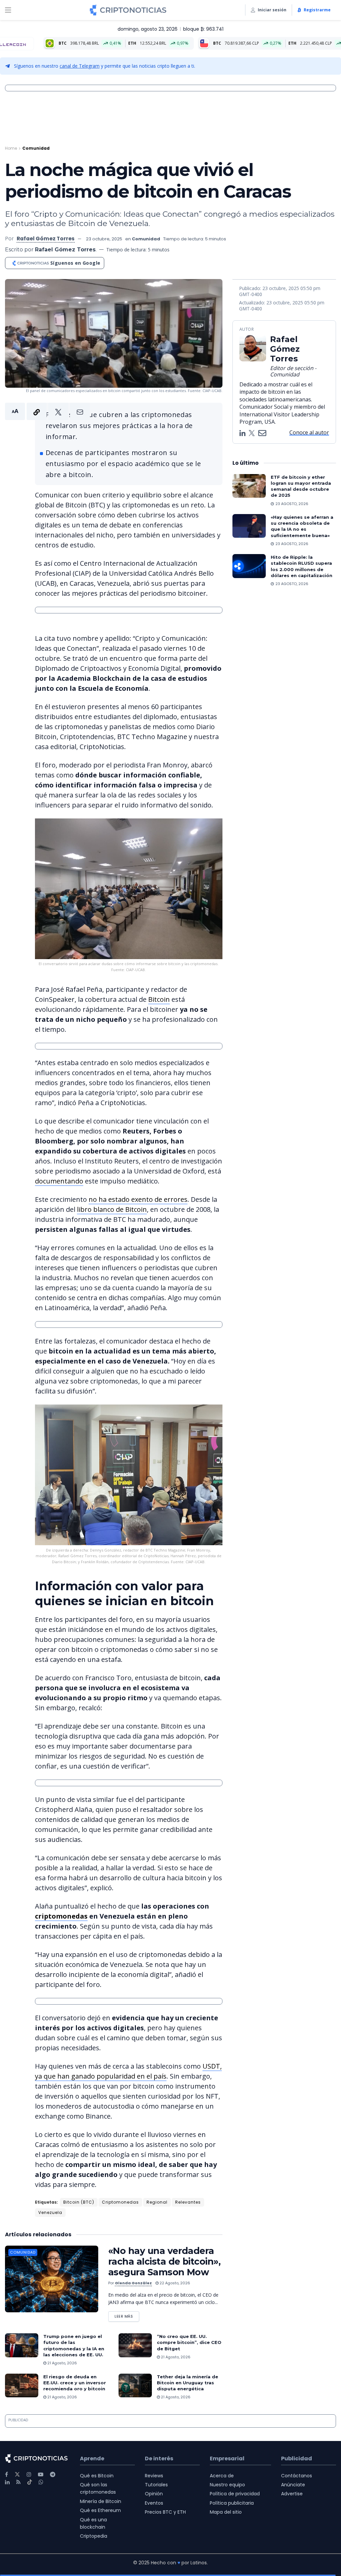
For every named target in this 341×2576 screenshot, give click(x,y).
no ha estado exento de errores (138, 1199)
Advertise (292, 2494)
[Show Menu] (8, 10)
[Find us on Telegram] (53, 2474)
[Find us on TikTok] (30, 2482)
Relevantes (188, 2202)
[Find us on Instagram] (29, 2474)
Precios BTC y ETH (165, 2512)
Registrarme (317, 10)
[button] (47, 411)
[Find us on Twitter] (17, 2474)
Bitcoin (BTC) (79, 2202)
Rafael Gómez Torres (46, 239)
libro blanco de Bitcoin (112, 1209)
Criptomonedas (120, 2202)
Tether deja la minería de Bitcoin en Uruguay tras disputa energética (187, 2383)
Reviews (154, 2476)
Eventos (154, 2503)
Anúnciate (293, 2485)
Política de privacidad (235, 2494)
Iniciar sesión (272, 10)
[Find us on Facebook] (6, 2474)
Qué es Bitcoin (97, 2476)
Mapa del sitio (226, 2512)
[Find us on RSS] (18, 2482)
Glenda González (133, 2283)
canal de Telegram (80, 66)
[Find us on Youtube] (41, 2474)
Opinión (154, 2494)
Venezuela (50, 2212)
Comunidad (36, 148)
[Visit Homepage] (128, 10)
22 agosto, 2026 (174, 2283)
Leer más (127, 2315)
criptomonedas (61, 1916)
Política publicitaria (232, 2503)
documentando (59, 1181)
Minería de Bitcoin (101, 2501)
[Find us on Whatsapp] (41, 2482)
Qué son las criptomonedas (98, 2488)
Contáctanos (297, 2476)
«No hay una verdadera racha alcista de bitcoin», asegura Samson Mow (164, 2261)
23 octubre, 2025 (104, 239)
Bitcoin (159, 999)
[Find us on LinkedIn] (7, 2482)
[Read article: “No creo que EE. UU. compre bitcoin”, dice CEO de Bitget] (135, 2345)
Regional (157, 2202)
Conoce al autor (309, 432)
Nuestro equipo (227, 2485)
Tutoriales (156, 2485)
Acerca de (222, 2476)
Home (11, 148)
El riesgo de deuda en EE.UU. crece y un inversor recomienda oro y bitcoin (75, 2383)
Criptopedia (94, 2536)
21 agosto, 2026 (62, 2363)
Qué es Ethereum (100, 2510)
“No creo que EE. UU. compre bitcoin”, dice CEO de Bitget (189, 2342)
